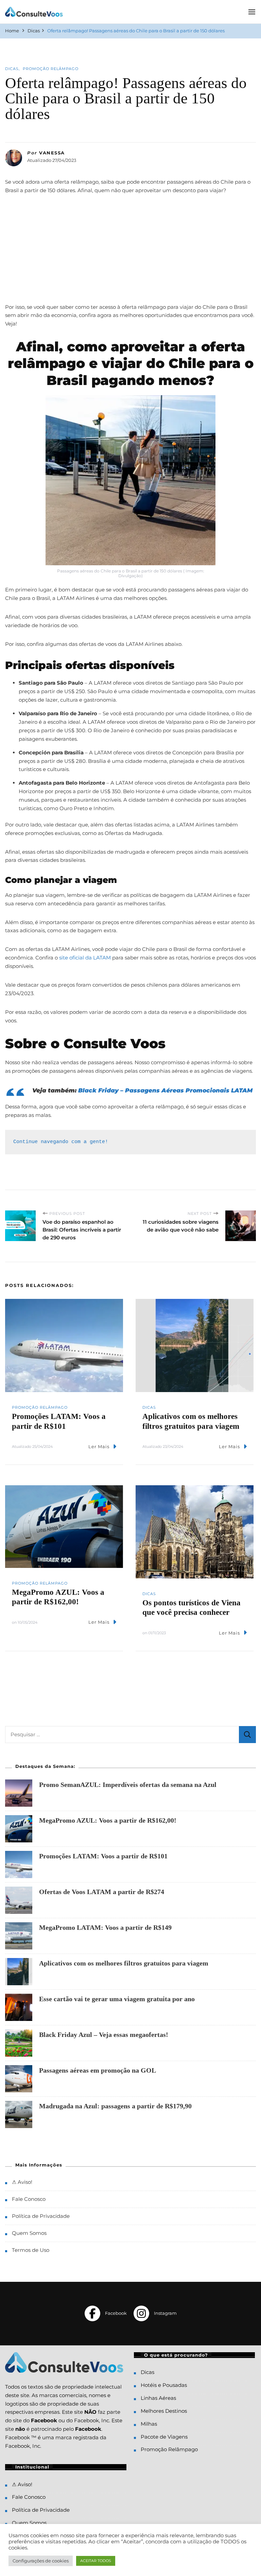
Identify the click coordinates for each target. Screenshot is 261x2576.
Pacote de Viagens (164, 2437)
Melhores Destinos (164, 2411)
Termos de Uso (31, 2250)
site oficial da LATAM (84, 958)
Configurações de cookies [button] (41, 2561)
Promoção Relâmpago (51, 69)
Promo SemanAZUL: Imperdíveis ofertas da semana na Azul (128, 1785)
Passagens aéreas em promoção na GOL (98, 2070)
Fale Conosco (29, 2199)
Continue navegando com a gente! (61, 1142)
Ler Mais (99, 1446)
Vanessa (52, 153)
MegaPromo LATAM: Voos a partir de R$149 (105, 1927)
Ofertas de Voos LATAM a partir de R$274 (102, 1892)
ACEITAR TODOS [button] (96, 2561)
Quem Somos (29, 2233)
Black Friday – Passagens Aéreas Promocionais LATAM (165, 1090)
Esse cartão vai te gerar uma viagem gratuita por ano (117, 1999)
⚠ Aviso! (22, 2182)
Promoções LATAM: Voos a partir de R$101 (103, 1856)
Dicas (12, 69)
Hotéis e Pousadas (164, 2385)
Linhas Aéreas (158, 2398)
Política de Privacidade (41, 2216)
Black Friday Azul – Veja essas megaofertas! (104, 2035)
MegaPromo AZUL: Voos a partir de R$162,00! (108, 1820)
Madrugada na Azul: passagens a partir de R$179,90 (115, 2106)
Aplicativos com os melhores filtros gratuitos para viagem (124, 1963)
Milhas (149, 2424)
